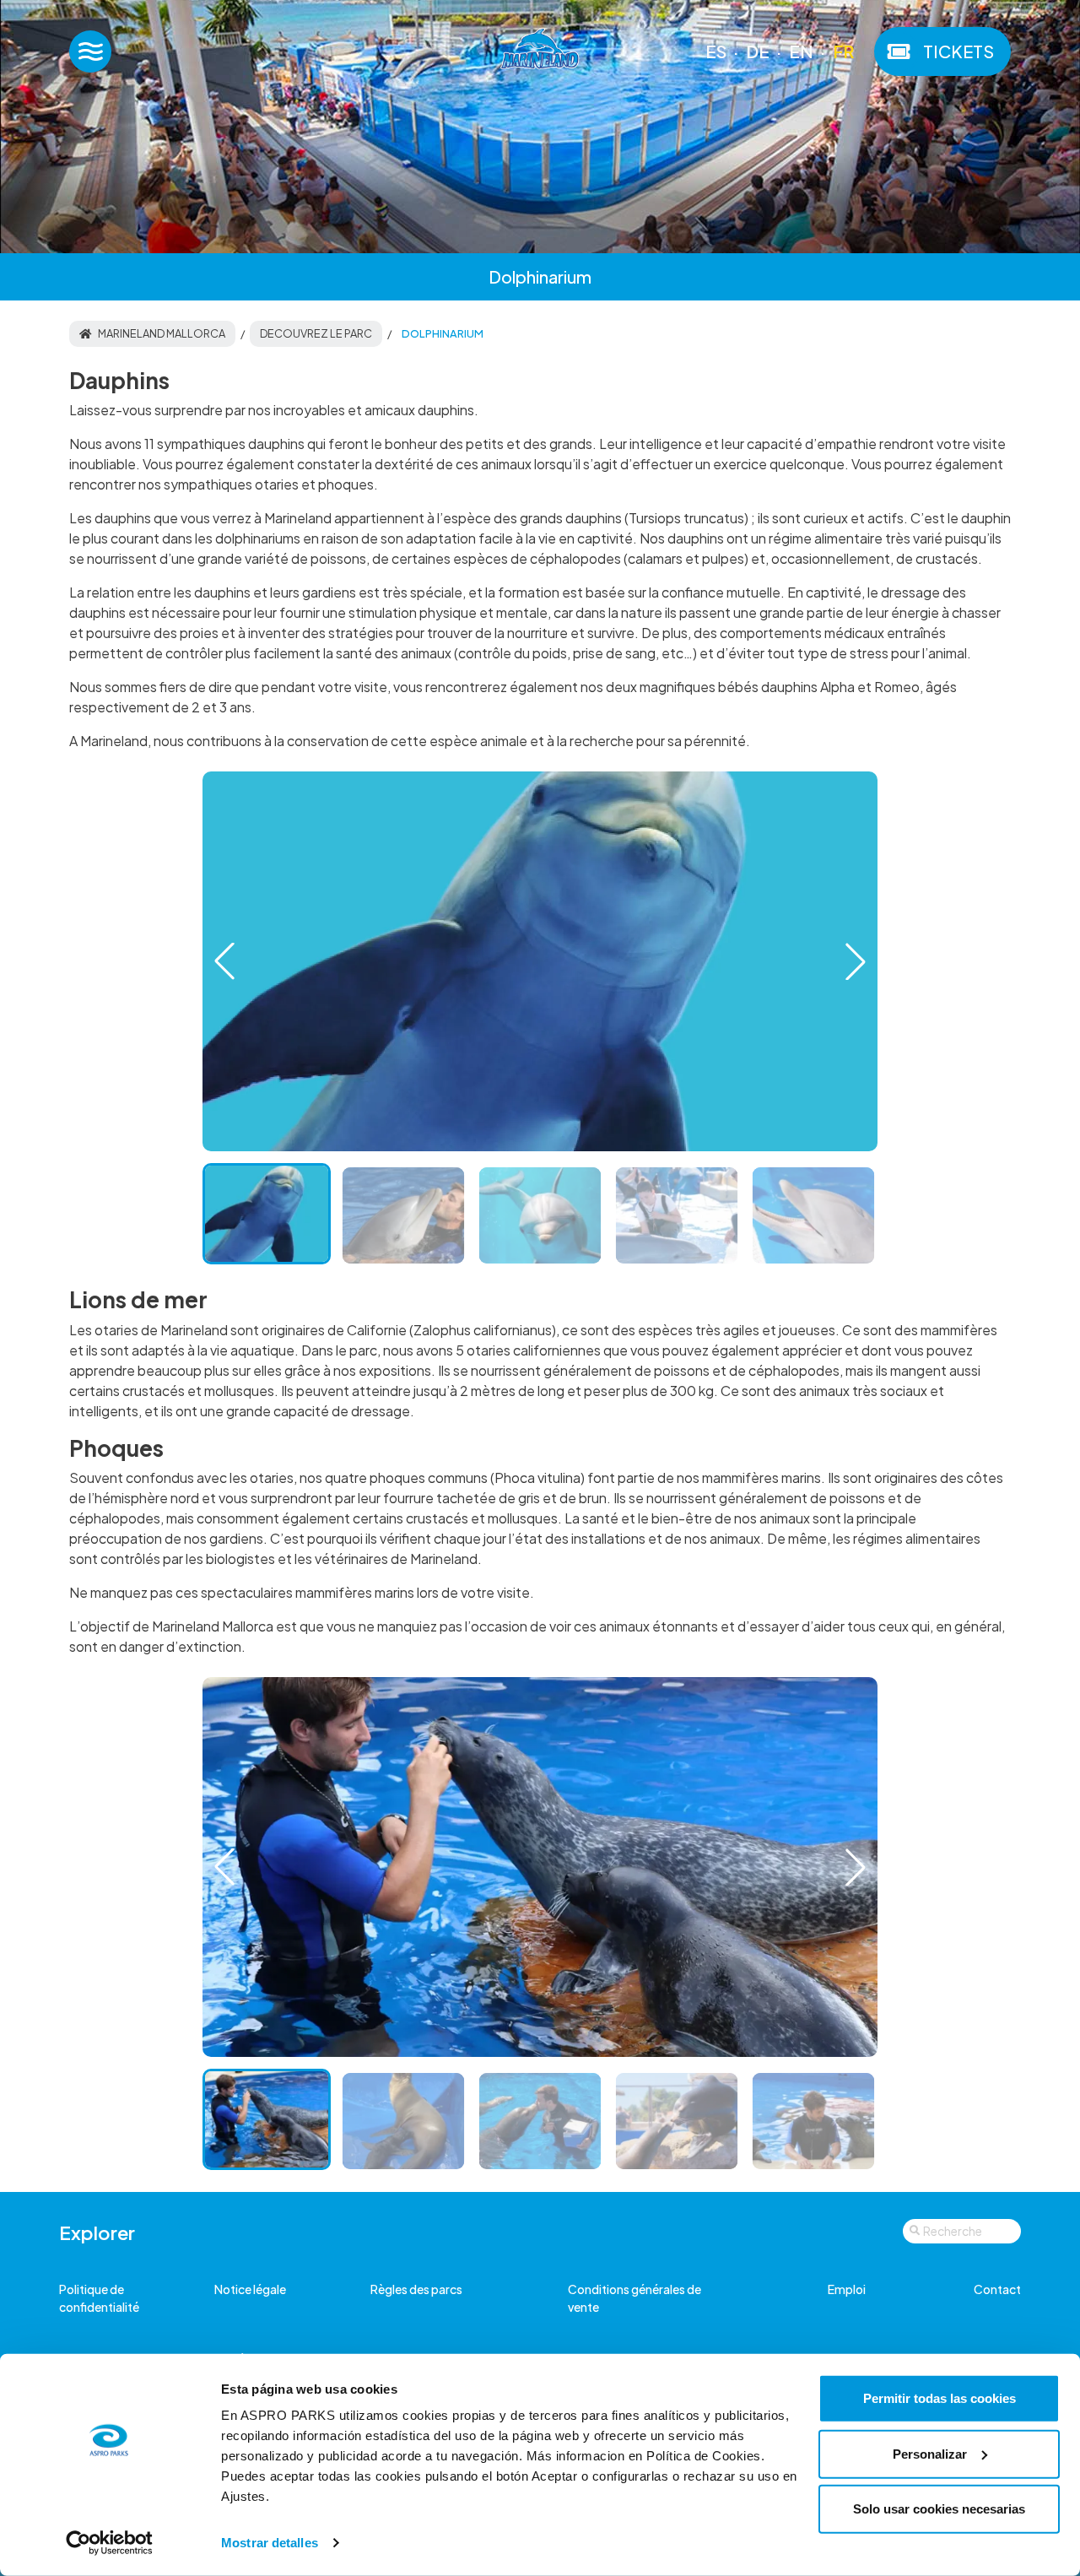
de (758, 51)
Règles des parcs (416, 2289)
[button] (856, 961)
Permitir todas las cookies (940, 2398)
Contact (997, 2289)
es (716, 51)
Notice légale (250, 2289)
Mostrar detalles (270, 2543)
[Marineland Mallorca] (540, 52)
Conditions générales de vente (634, 2298)
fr (843, 51)
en (801, 51)
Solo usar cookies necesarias (939, 2509)
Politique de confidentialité (99, 2298)
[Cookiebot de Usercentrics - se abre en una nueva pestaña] (109, 2543)
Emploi (847, 2289)
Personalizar (930, 2453)
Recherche (953, 2231)
